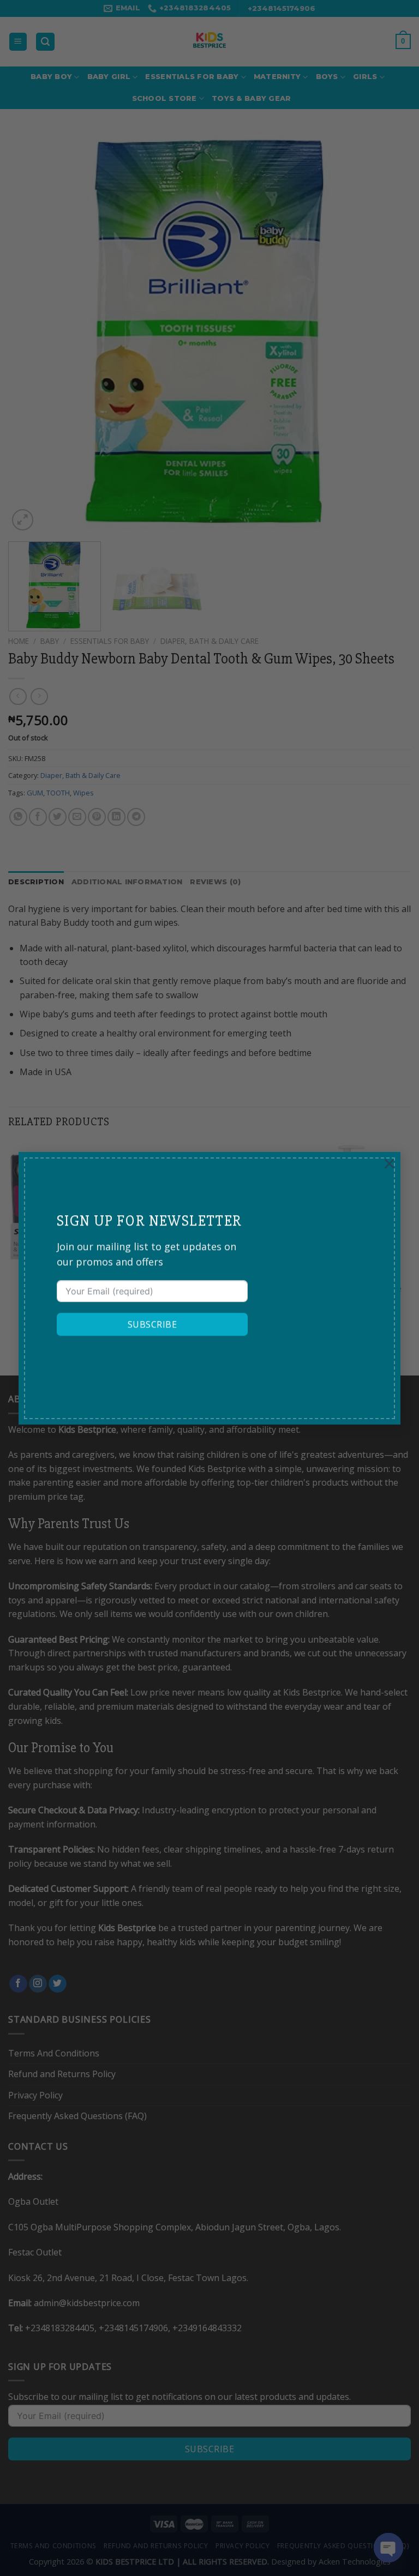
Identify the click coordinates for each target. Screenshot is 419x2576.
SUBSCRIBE (152, 1324)
